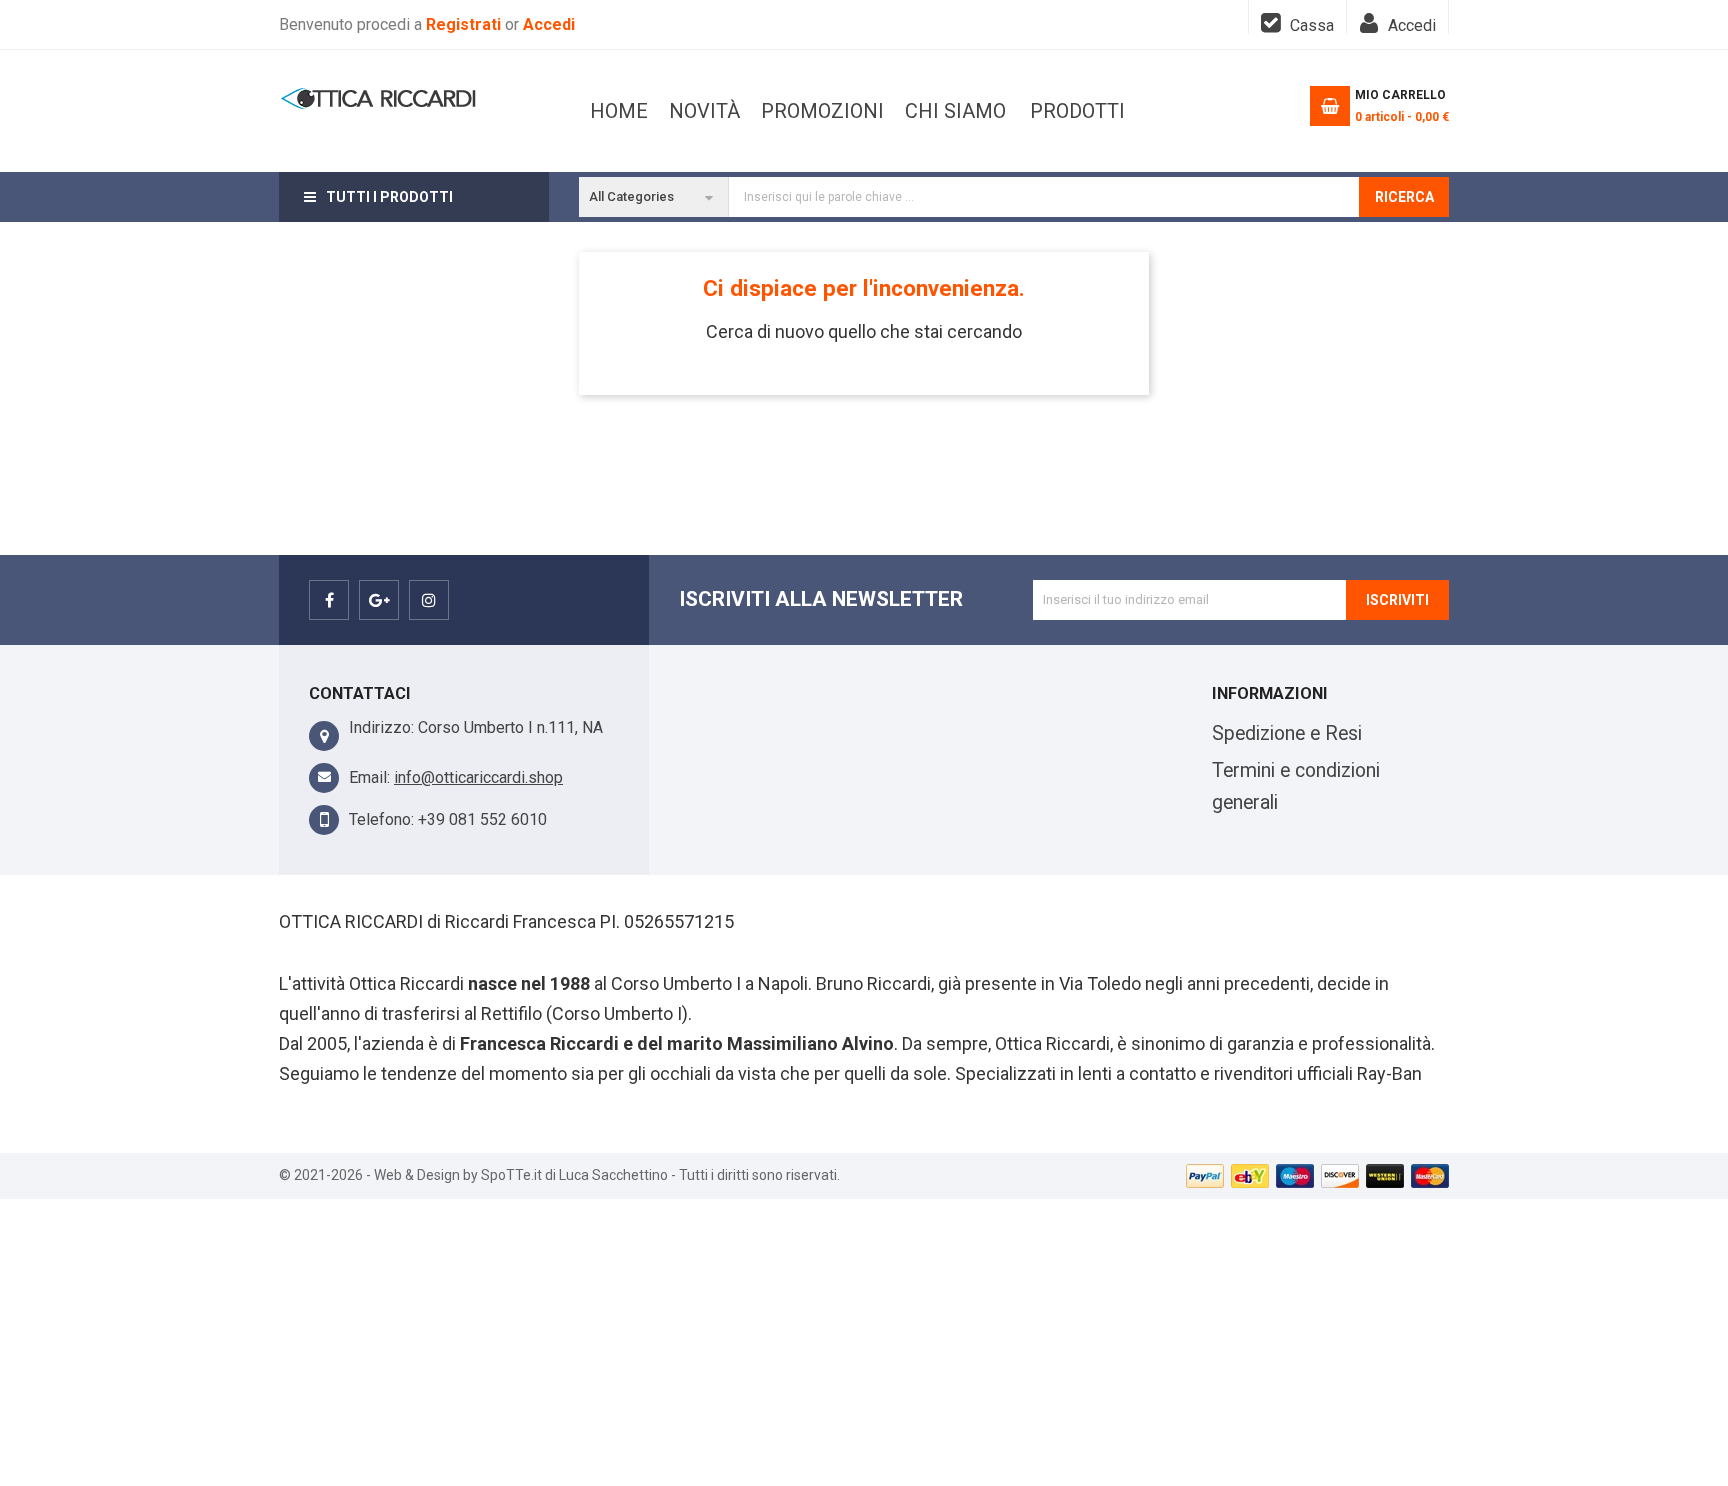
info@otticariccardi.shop (478, 777)
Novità (704, 111)
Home (619, 111)
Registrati (465, 24)
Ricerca (1404, 197)
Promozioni (822, 111)
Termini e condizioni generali (1296, 786)
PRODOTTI (1077, 111)
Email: (369, 777)
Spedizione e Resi (1287, 733)
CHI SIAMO (955, 111)
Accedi (549, 24)
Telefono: (381, 819)
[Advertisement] (864, 1339)
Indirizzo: (381, 727)
